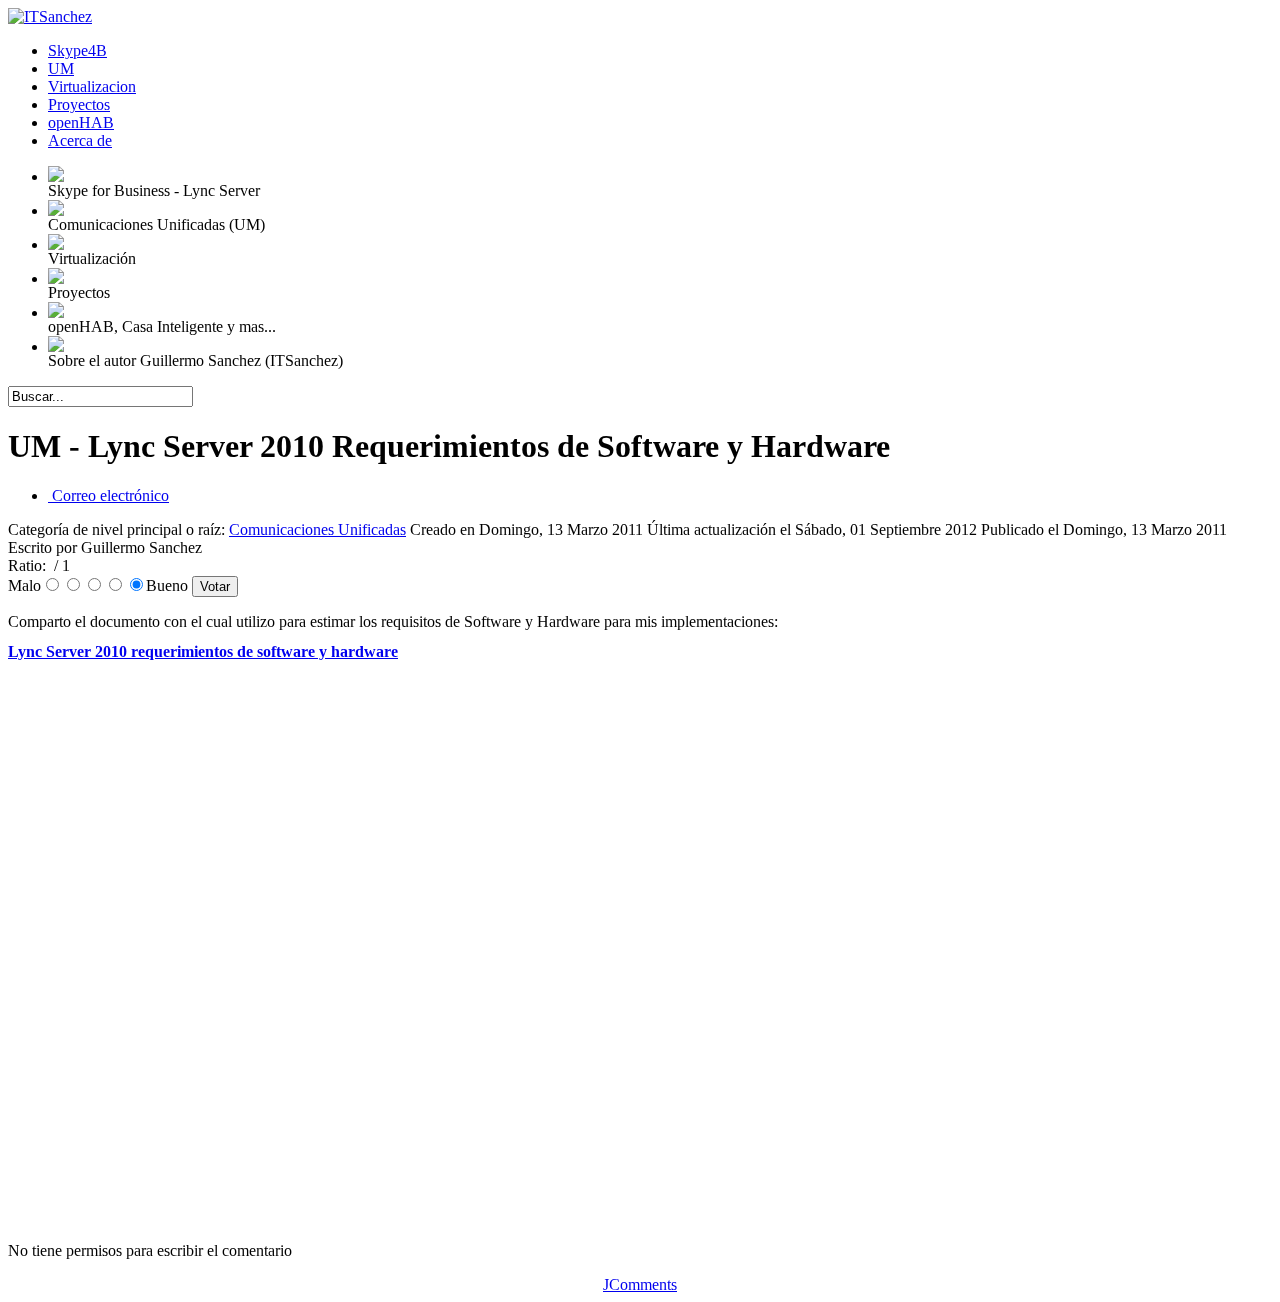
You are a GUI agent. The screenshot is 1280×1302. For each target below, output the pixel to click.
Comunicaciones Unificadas (317, 529)
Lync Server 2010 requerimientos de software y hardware (203, 651)
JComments (640, 1284)
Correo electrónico (108, 495)
